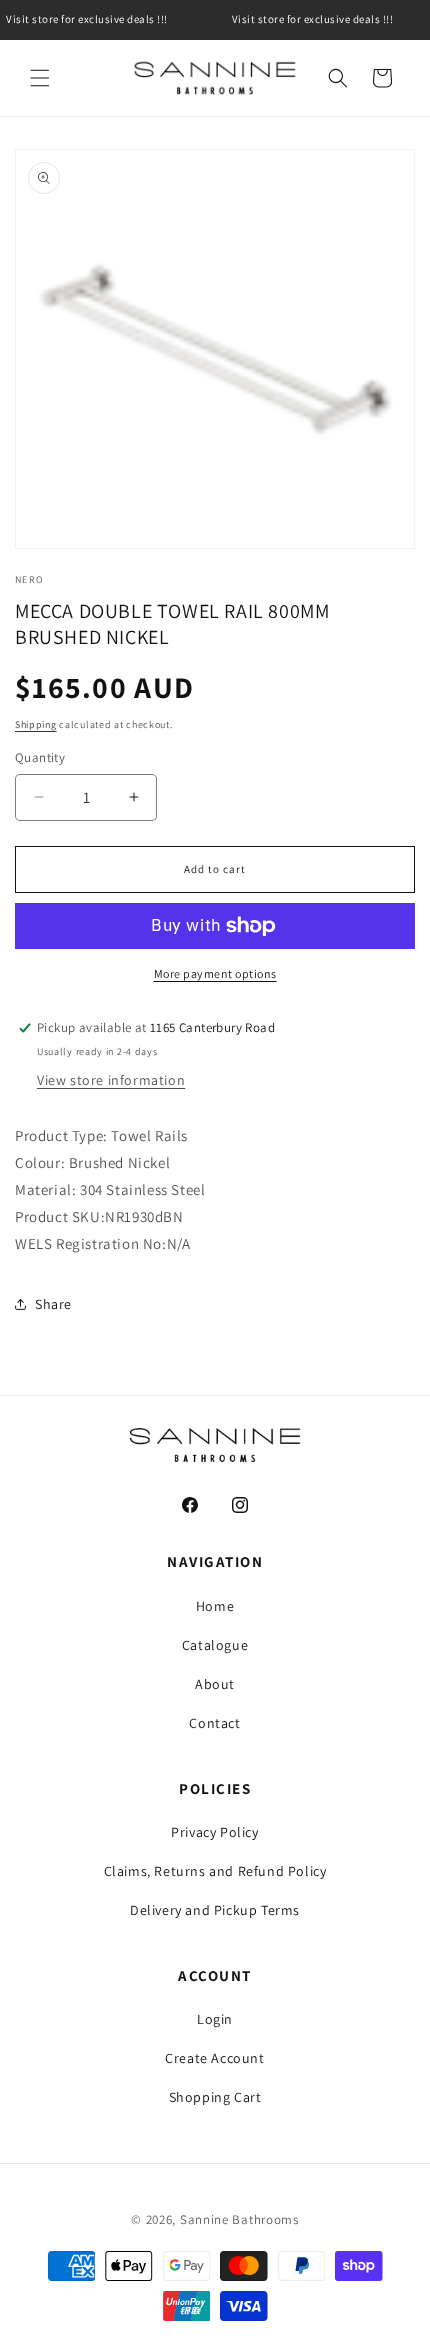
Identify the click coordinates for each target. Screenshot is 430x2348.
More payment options (215, 973)
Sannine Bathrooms (239, 2219)
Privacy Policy (214, 1832)
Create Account (214, 2058)
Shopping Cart (215, 2097)
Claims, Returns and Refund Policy (215, 1871)
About (215, 1684)
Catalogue (215, 1645)
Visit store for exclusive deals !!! (312, 19)
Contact (214, 1723)
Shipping (36, 724)
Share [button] (53, 1304)
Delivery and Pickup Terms (215, 1910)
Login (215, 2019)
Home (215, 1606)
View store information (111, 1080)
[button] (40, 78)
